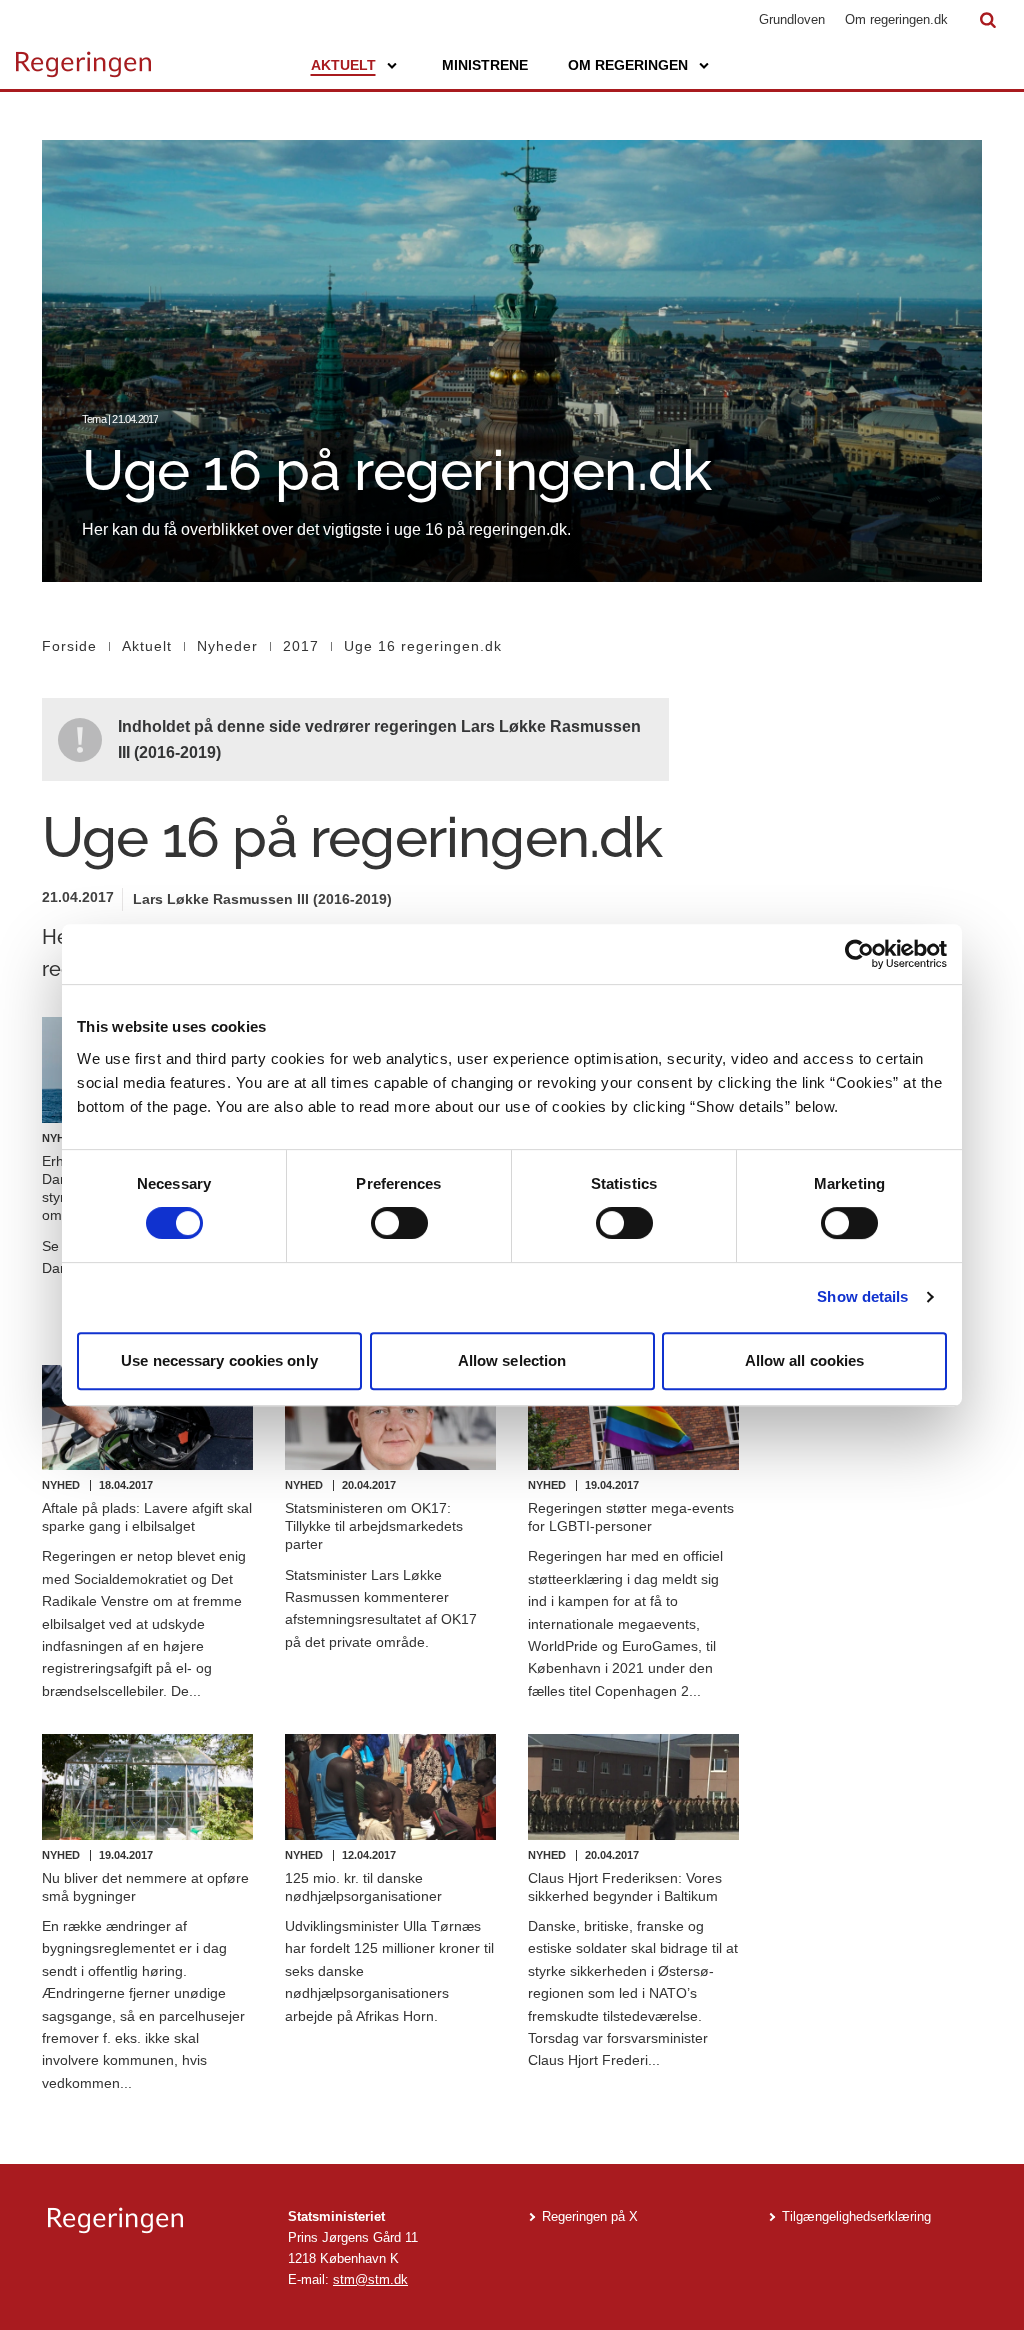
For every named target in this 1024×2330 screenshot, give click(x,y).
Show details (862, 1296)
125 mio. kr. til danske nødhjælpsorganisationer (363, 1887)
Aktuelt (343, 65)
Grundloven (792, 19)
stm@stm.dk (370, 2279)
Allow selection (512, 1360)
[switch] (399, 1223)
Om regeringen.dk (896, 19)
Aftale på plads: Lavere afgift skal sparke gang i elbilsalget (147, 1517)
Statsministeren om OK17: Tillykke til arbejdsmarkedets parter (374, 1526)
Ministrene (485, 65)
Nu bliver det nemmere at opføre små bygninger (145, 1887)
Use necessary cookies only (219, 1360)
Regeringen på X (590, 2216)
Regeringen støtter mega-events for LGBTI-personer (631, 1517)
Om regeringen (628, 65)
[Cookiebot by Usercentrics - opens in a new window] (859, 954)
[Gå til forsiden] (83, 55)
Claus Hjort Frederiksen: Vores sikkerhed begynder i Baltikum (625, 1887)
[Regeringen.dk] (152, 2220)
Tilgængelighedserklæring (856, 2216)
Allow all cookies (805, 1360)
